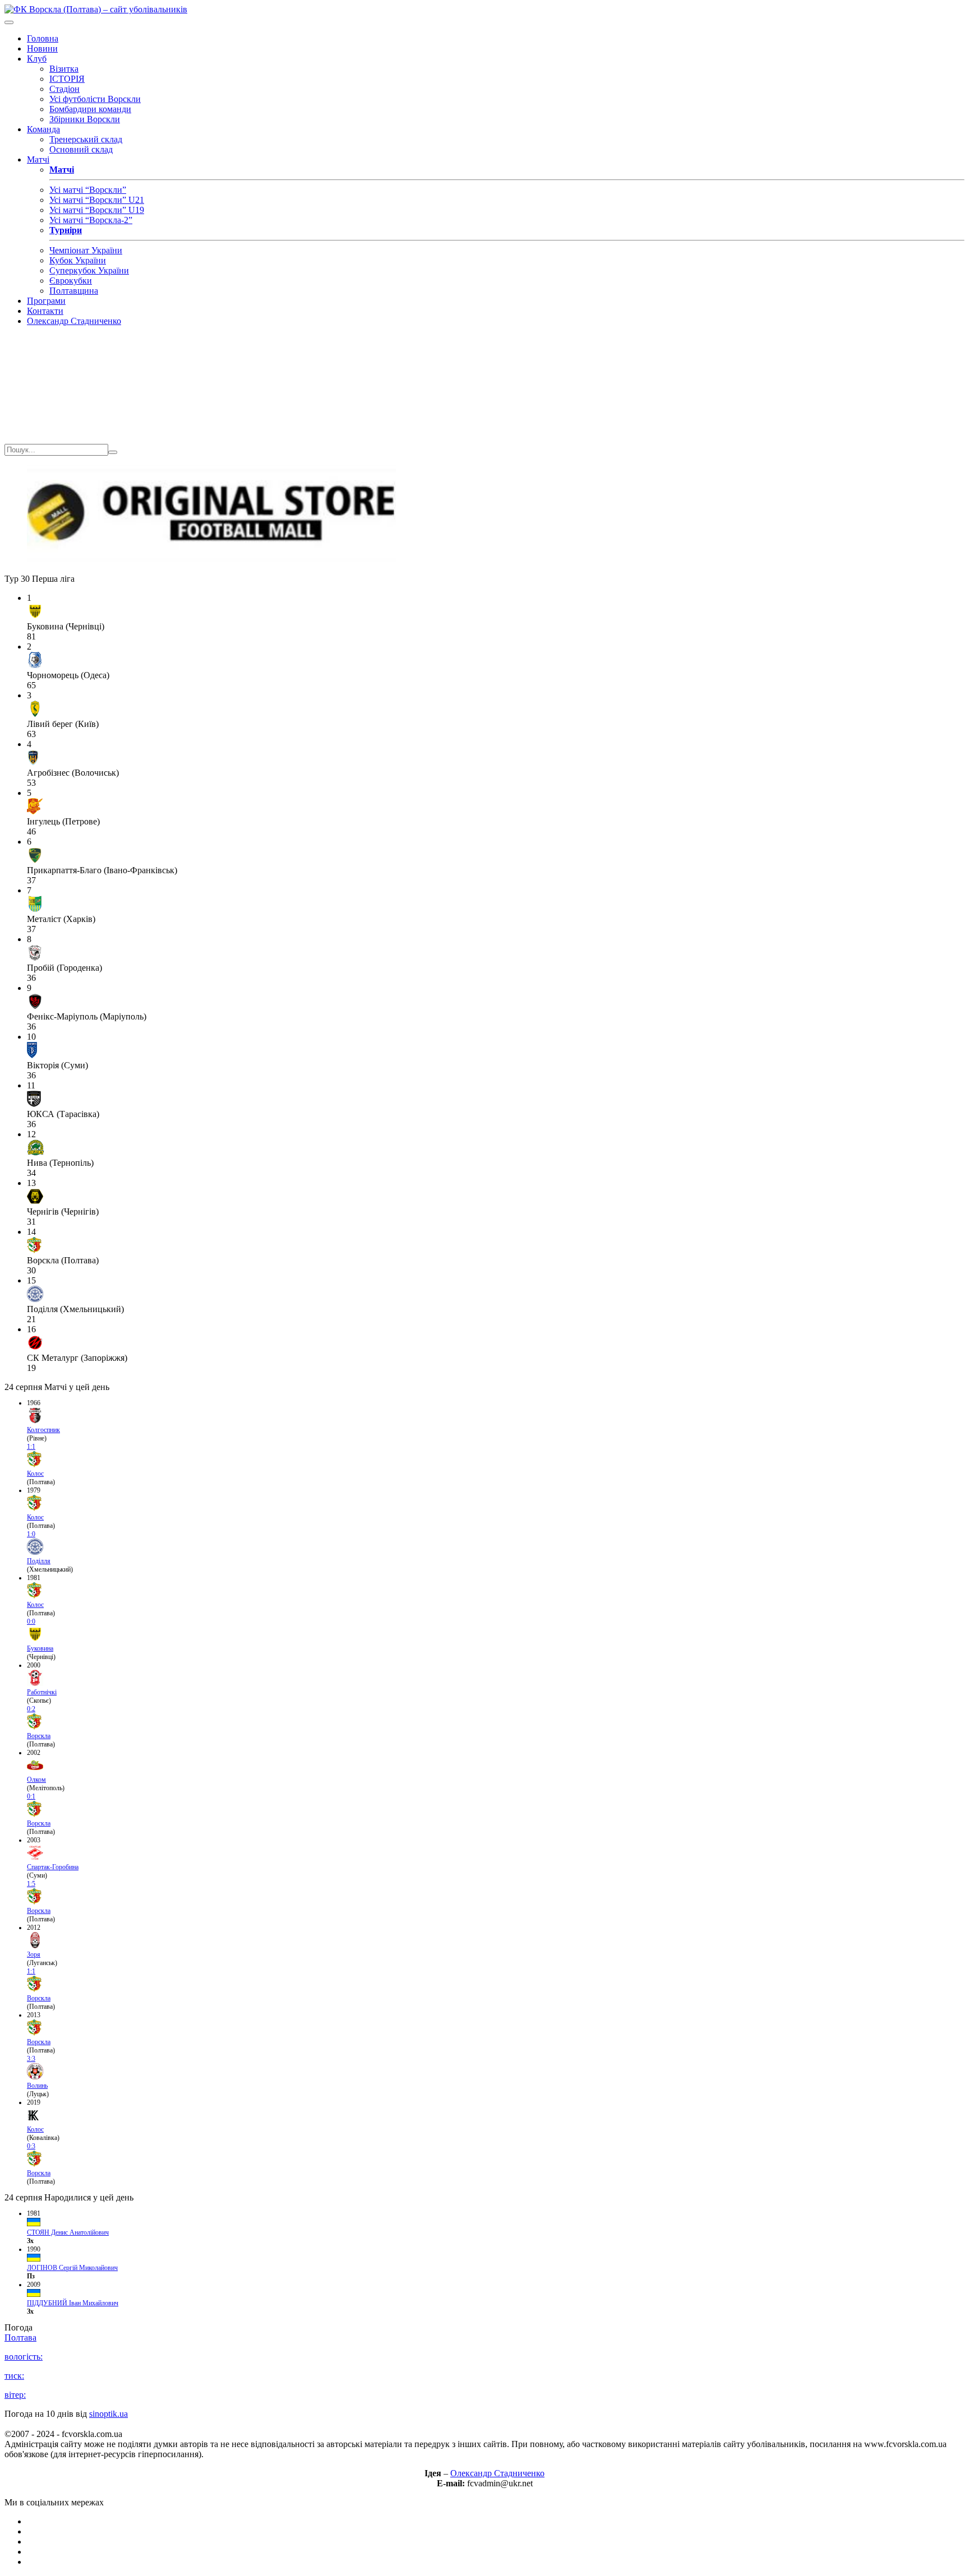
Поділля (39, 1561)
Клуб (37, 59)
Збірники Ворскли (85, 119)
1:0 (31, 1534)
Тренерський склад (86, 139)
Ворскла (39, 1736)
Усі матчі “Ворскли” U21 (97, 200)
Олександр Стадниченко (74, 321)
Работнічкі (42, 1692)
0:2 (31, 1709)
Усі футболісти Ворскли (95, 99)
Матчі (38, 159)
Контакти (45, 311)
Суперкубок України (89, 270)
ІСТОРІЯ (67, 79)
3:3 (31, 2059)
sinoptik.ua (109, 2414)
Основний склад (81, 149)
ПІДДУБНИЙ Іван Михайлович (73, 2303)
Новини (42, 48)
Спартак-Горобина (53, 1867)
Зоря (34, 1954)
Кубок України (78, 260)
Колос (35, 1474)
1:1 (31, 1447)
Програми (46, 301)
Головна (43, 38)
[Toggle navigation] (9, 22)
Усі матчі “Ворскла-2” (91, 220)
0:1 (31, 1796)
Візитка (64, 69)
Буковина (40, 1648)
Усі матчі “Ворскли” (88, 190)
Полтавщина (74, 291)
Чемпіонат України (86, 250)
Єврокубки (71, 281)
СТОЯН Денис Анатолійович (68, 2232)
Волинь (37, 2086)
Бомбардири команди (90, 109)
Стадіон (64, 89)
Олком (36, 1780)
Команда (43, 129)
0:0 (31, 1621)
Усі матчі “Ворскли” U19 (97, 210)
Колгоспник (43, 1430)
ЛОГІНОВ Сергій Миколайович (72, 2268)
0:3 (31, 2146)
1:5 (31, 1884)
